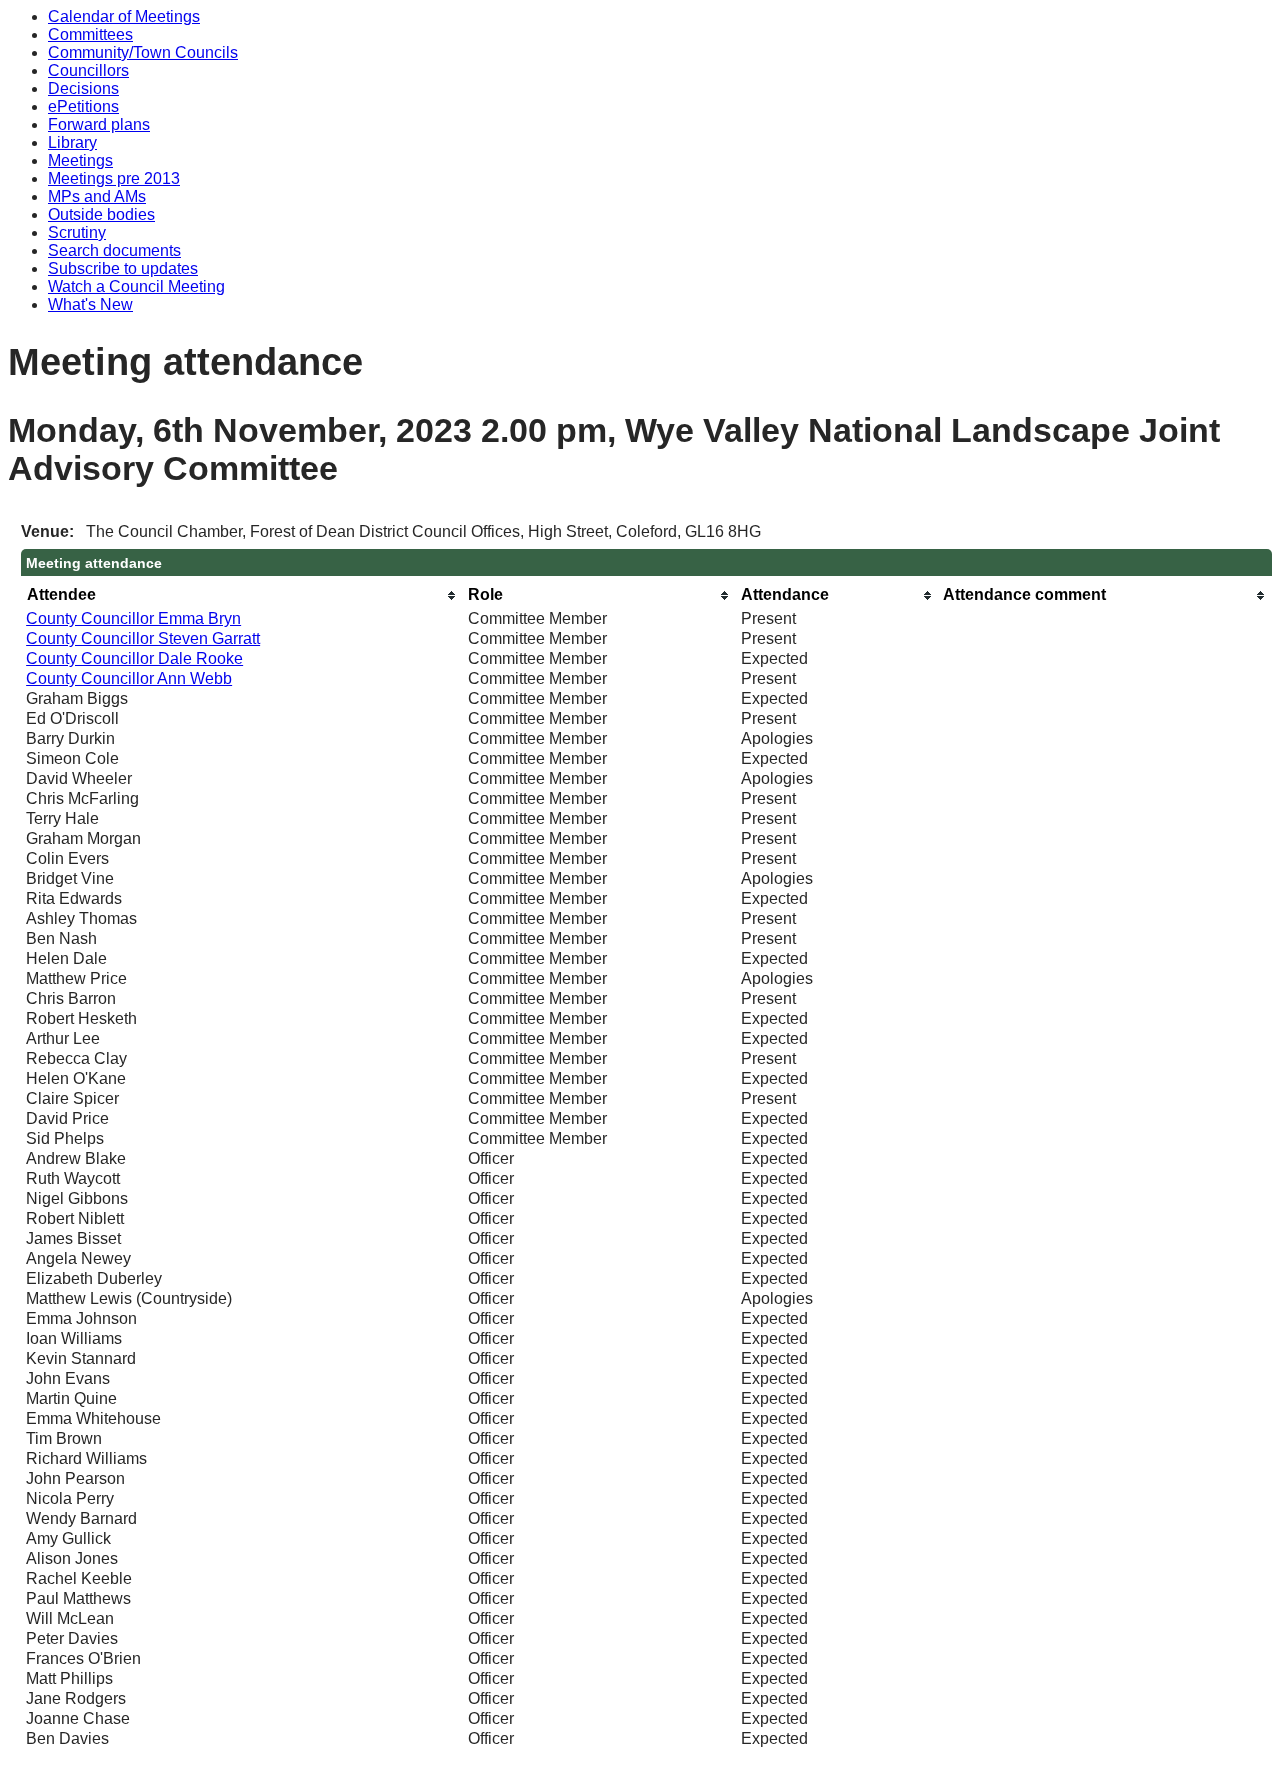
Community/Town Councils (143, 52)
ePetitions (83, 106)
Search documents (114, 250)
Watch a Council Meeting (136, 286)
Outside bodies (101, 214)
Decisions (83, 88)
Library (72, 142)
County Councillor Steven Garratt (143, 638)
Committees (90, 34)
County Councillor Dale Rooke (134, 658)
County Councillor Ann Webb (129, 678)
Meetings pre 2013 (114, 178)
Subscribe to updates (123, 268)
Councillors (88, 70)
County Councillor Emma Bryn (133, 618)
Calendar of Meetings (124, 16)
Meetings (80, 160)
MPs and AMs (97, 196)
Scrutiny (77, 232)
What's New (90, 304)
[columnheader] (242, 595)
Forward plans (99, 124)
